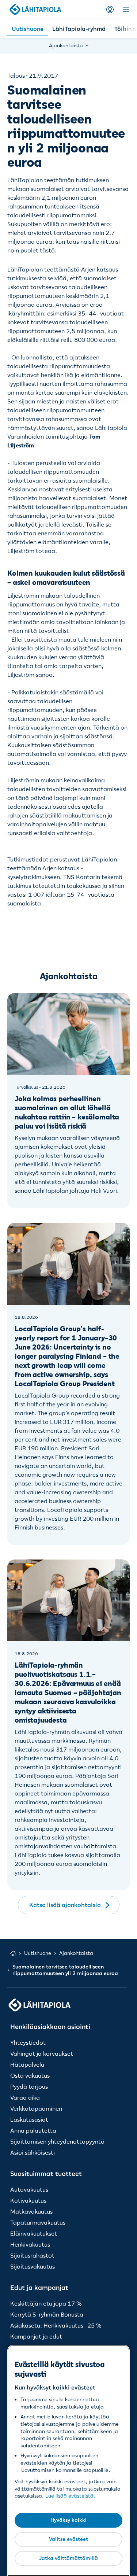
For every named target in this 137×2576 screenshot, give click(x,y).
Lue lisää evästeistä (69, 2496)
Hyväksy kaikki (68, 2520)
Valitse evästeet (68, 2539)
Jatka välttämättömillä (68, 2558)
